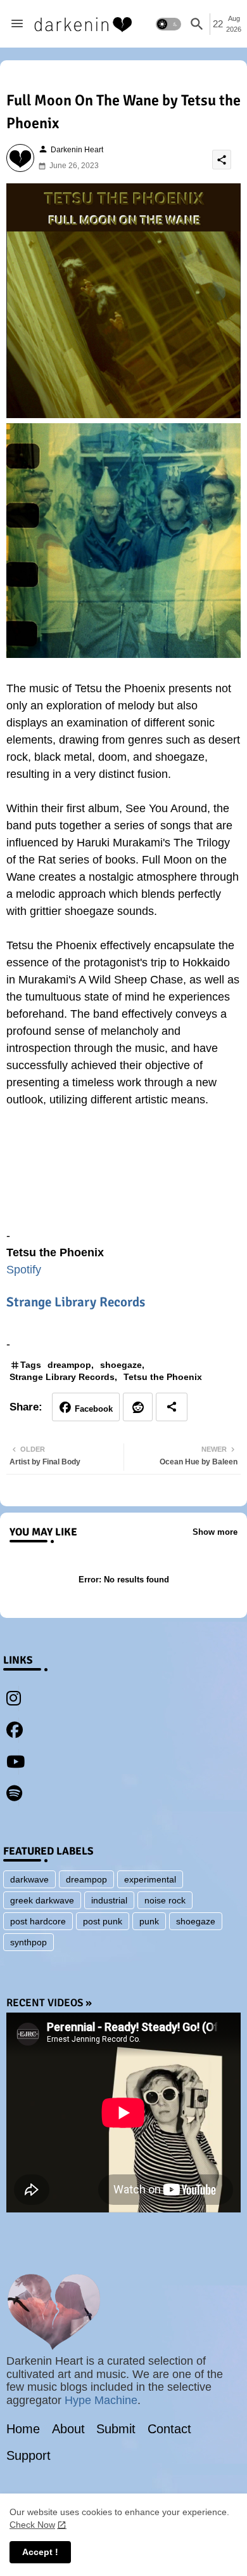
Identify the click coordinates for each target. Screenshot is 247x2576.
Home (23, 2429)
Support (28, 2455)
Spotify (24, 1270)
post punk (103, 1921)
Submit (116, 2429)
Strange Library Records (76, 1302)
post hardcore (38, 1921)
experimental (150, 1879)
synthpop (28, 1942)
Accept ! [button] (40, 2552)
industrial (109, 1900)
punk (149, 1921)
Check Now (32, 2525)
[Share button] (172, 1407)
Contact (169, 2429)
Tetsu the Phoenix (163, 1377)
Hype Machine (101, 2400)
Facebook (94, 1409)
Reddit (138, 1407)
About (68, 2429)
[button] (168, 24)
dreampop (69, 1365)
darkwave (29, 1879)
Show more (215, 1532)
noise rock (165, 1900)
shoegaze (121, 1365)
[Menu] (17, 24)
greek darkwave (42, 1900)
